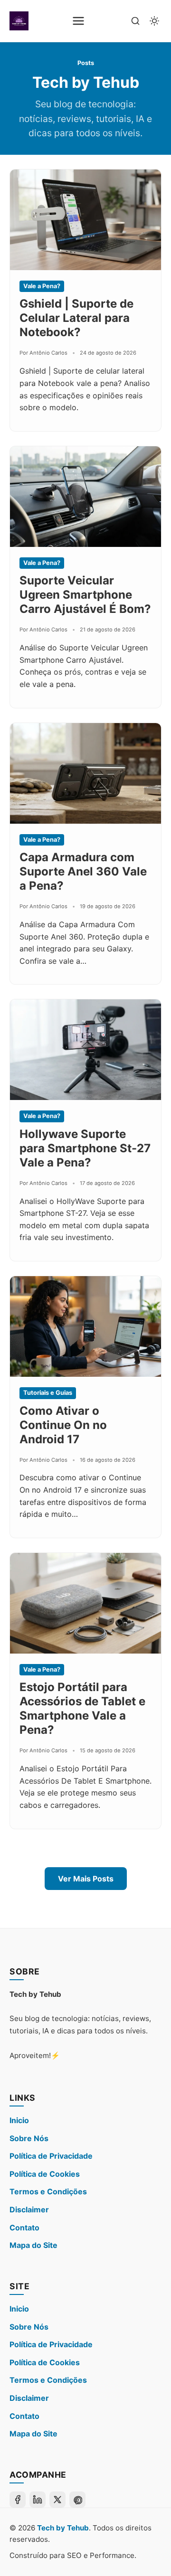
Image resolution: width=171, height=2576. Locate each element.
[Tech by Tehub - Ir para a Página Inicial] (19, 21)
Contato (24, 2228)
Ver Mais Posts (86, 1879)
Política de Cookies (45, 2174)
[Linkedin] (38, 2500)
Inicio (19, 2120)
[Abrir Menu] (78, 21)
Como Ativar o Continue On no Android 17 (63, 1425)
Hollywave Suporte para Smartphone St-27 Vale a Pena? (85, 1148)
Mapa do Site (33, 2245)
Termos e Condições (48, 2191)
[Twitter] (57, 2500)
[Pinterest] (77, 2500)
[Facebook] (18, 2500)
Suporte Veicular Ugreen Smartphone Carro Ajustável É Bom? (85, 595)
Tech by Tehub (63, 2528)
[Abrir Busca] (135, 21)
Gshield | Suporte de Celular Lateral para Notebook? (76, 318)
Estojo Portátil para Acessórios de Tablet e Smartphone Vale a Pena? (82, 1708)
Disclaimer (29, 2209)
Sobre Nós (29, 2138)
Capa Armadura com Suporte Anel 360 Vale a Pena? (83, 871)
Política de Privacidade (51, 2156)
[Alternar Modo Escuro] (154, 21)
